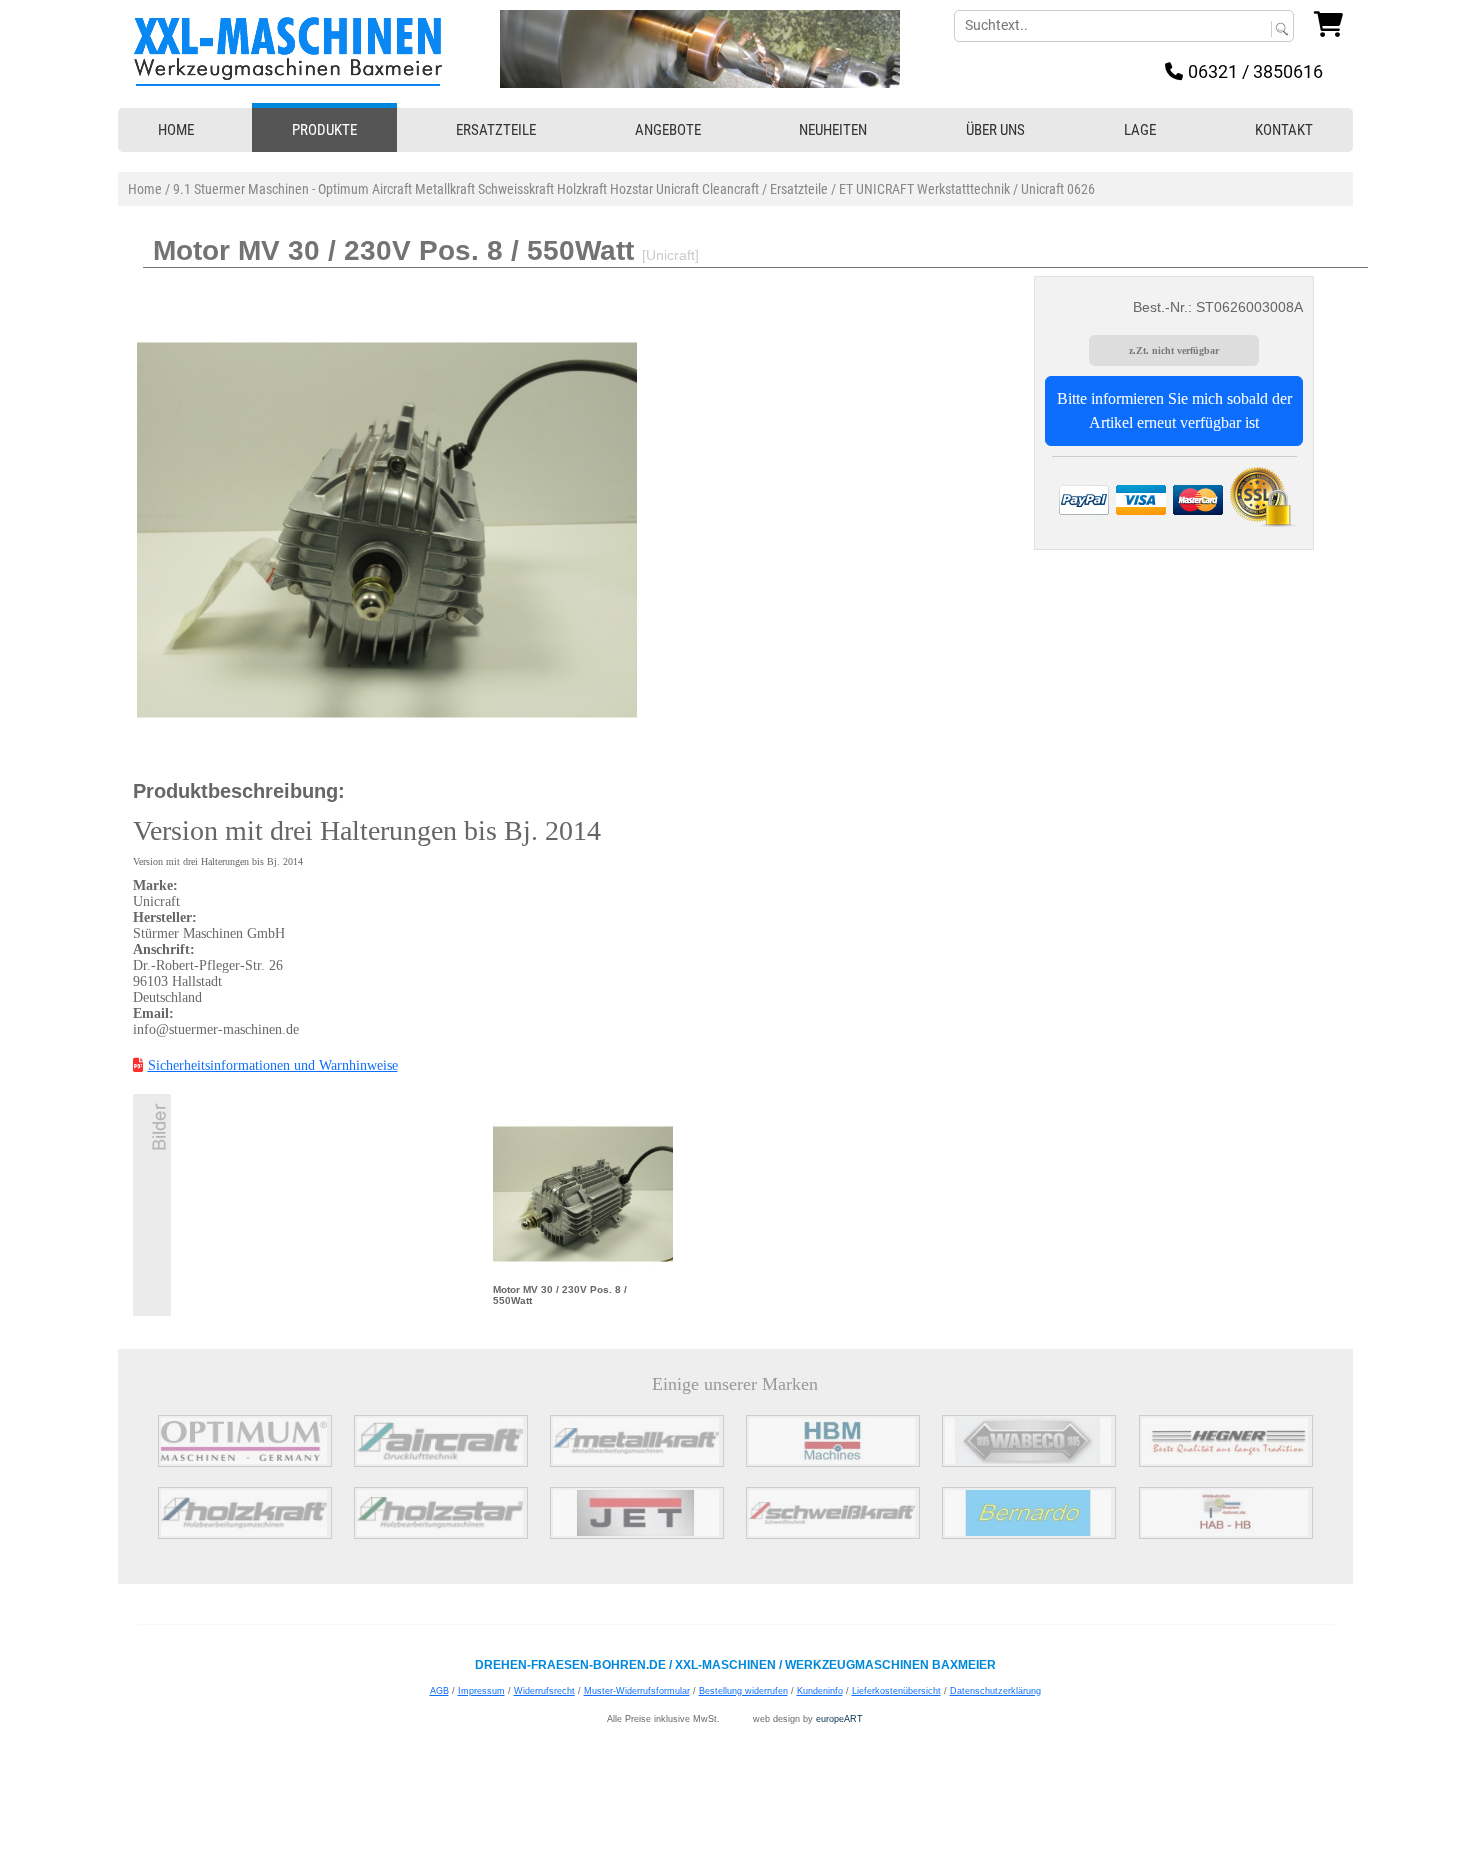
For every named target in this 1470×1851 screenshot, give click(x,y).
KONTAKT (1284, 130)
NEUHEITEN (833, 130)
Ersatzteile (799, 189)
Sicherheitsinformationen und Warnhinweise (273, 1065)
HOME (176, 130)
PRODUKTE (324, 130)
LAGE (1140, 130)
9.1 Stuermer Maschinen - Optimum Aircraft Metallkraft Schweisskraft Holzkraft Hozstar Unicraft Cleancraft (466, 189)
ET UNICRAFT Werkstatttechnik (924, 189)
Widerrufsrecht (544, 1691)
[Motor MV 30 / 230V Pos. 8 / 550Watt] (583, 1192)
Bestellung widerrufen (743, 1691)
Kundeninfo (820, 1691)
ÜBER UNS (995, 130)
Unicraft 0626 (1058, 189)
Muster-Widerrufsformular (637, 1691)
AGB (439, 1691)
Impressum (481, 1691)
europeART (839, 1719)
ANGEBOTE (668, 130)
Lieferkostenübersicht (896, 1691)
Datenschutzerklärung (995, 1691)
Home (145, 189)
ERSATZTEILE (496, 130)
